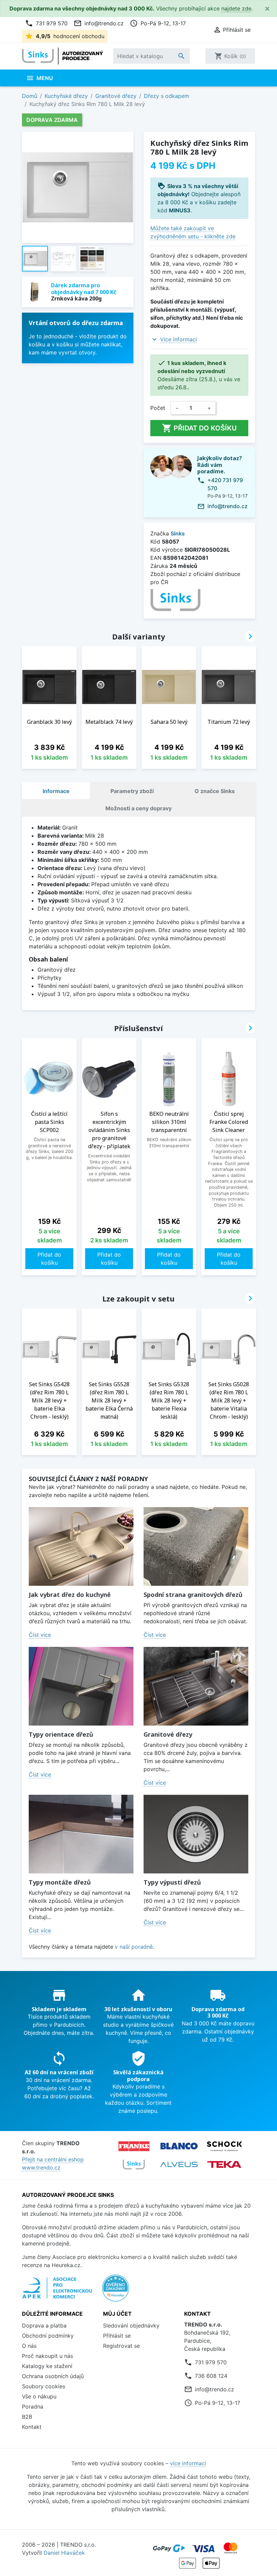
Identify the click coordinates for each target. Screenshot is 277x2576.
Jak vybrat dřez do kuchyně (70, 1595)
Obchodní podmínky (48, 2336)
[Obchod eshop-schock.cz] (224, 2146)
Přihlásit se (117, 2336)
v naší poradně (134, 1947)
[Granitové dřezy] (196, 1686)
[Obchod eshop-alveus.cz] (179, 2164)
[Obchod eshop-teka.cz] (224, 2165)
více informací (188, 2463)
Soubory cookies (44, 2386)
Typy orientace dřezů (61, 1734)
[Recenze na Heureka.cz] (116, 2291)
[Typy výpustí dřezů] (196, 1834)
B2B (27, 2417)
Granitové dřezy (168, 1734)
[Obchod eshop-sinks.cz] (134, 2164)
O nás (29, 2346)
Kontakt (32, 2427)
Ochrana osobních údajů (53, 2376)
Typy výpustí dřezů (172, 1882)
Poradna (33, 2407)
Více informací (179, 339)
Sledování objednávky (131, 2325)
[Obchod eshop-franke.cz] (134, 2146)
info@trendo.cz (99, 23)
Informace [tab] (56, 791)
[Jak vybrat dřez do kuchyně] (81, 1546)
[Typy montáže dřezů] (81, 1834)
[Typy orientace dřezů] (81, 1686)
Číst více (40, 1635)
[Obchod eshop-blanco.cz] (179, 2146)
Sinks (178, 533)
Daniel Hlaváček (64, 2553)
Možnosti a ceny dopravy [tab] (138, 808)
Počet (158, 408)
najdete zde (236, 8)
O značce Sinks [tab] (215, 791)
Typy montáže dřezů (60, 1882)
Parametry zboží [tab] (132, 791)
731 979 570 (46, 23)
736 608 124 (211, 2376)
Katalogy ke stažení (47, 2366)
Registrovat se (121, 2346)
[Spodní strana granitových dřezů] (196, 1546)
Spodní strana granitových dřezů (193, 1595)
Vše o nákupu (39, 2396)
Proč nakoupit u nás (47, 2356)
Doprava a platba (44, 2325)
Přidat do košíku (199, 428)
